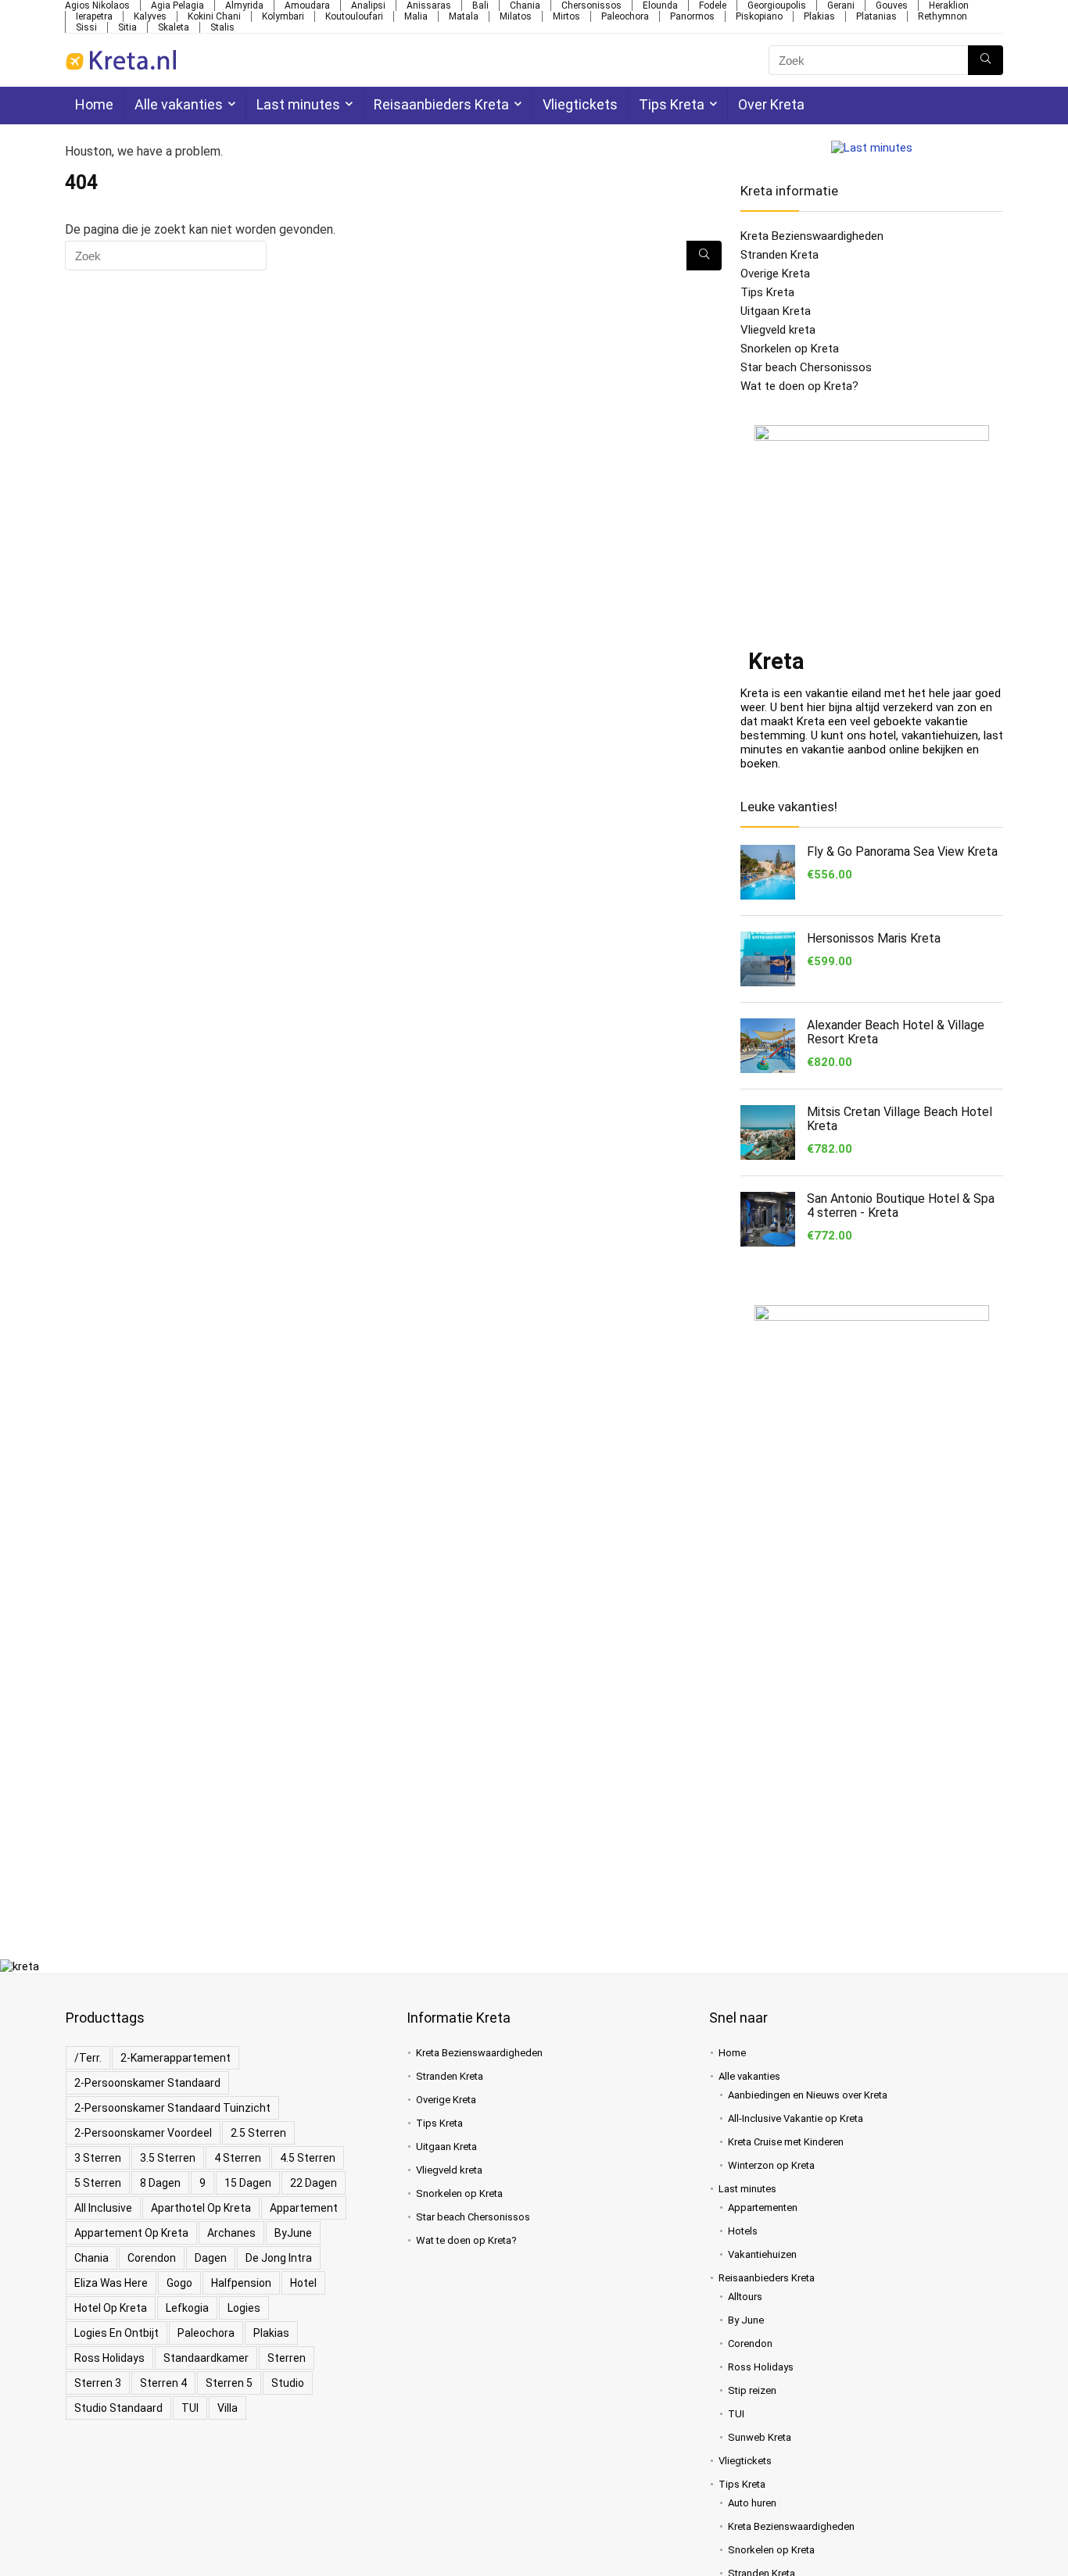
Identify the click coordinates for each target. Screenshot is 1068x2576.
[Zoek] (986, 60)
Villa (228, 2408)
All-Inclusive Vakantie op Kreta (796, 2118)
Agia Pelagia (177, 5)
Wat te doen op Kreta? (799, 386)
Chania (525, 5)
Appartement (304, 2208)
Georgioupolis (777, 5)
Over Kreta (771, 104)
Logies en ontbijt (116, 2333)
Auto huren (752, 2503)
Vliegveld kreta (778, 330)
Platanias (876, 16)
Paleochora (625, 16)
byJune (293, 2233)
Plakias (819, 16)
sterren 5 (229, 2383)
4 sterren (238, 2158)
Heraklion (949, 5)
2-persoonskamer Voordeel (143, 2133)
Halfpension (241, 2283)
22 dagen (314, 2183)
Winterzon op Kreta (771, 2165)
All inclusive (103, 2208)
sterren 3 (98, 2383)
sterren (287, 2358)
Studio (288, 2383)
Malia (416, 16)
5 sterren (98, 2183)
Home (94, 104)
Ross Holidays (109, 2358)
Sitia (127, 27)
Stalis (222, 27)
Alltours (745, 2297)
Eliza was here (111, 2283)
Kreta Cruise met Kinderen (786, 2142)
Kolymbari (283, 16)
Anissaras (429, 5)
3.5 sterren (168, 2158)
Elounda (660, 5)
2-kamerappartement (176, 2058)
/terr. (88, 2058)
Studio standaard (118, 2408)
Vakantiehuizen (762, 2254)
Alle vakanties (179, 104)
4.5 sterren (308, 2158)
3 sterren (98, 2158)
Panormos (692, 16)
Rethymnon (943, 16)
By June (746, 2320)
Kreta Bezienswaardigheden (812, 236)
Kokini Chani (214, 16)
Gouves (892, 5)
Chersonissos (591, 5)
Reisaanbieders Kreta (441, 104)
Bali (480, 5)
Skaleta (174, 27)
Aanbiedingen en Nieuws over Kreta (808, 2095)
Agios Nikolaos (97, 5)
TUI (190, 2408)
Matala (464, 16)
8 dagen (160, 2183)
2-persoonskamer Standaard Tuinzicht (172, 2108)
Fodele (713, 5)
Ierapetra (94, 16)
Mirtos (566, 16)
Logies (244, 2308)
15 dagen (248, 2183)
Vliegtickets (580, 104)
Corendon (152, 2258)
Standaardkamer (206, 2358)
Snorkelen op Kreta (790, 349)
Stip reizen (752, 2390)
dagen (211, 2258)
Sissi (86, 27)
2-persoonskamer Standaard (147, 2083)
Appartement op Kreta (131, 2233)
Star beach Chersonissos (806, 367)
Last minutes (298, 104)
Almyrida (244, 5)
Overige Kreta (775, 274)
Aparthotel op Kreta (201, 2208)
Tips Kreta (672, 104)
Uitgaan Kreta (776, 311)
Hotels (743, 2231)
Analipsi (368, 5)
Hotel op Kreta (111, 2308)
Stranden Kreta (779, 255)
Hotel (303, 2283)
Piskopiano (759, 16)
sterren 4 (163, 2383)
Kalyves (150, 16)
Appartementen (763, 2207)
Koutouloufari (354, 16)
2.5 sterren (258, 2133)
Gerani (841, 5)
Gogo (179, 2283)
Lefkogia (187, 2308)
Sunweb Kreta (760, 2437)
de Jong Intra (279, 2258)
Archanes (231, 2233)
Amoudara (307, 5)
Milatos (516, 16)
